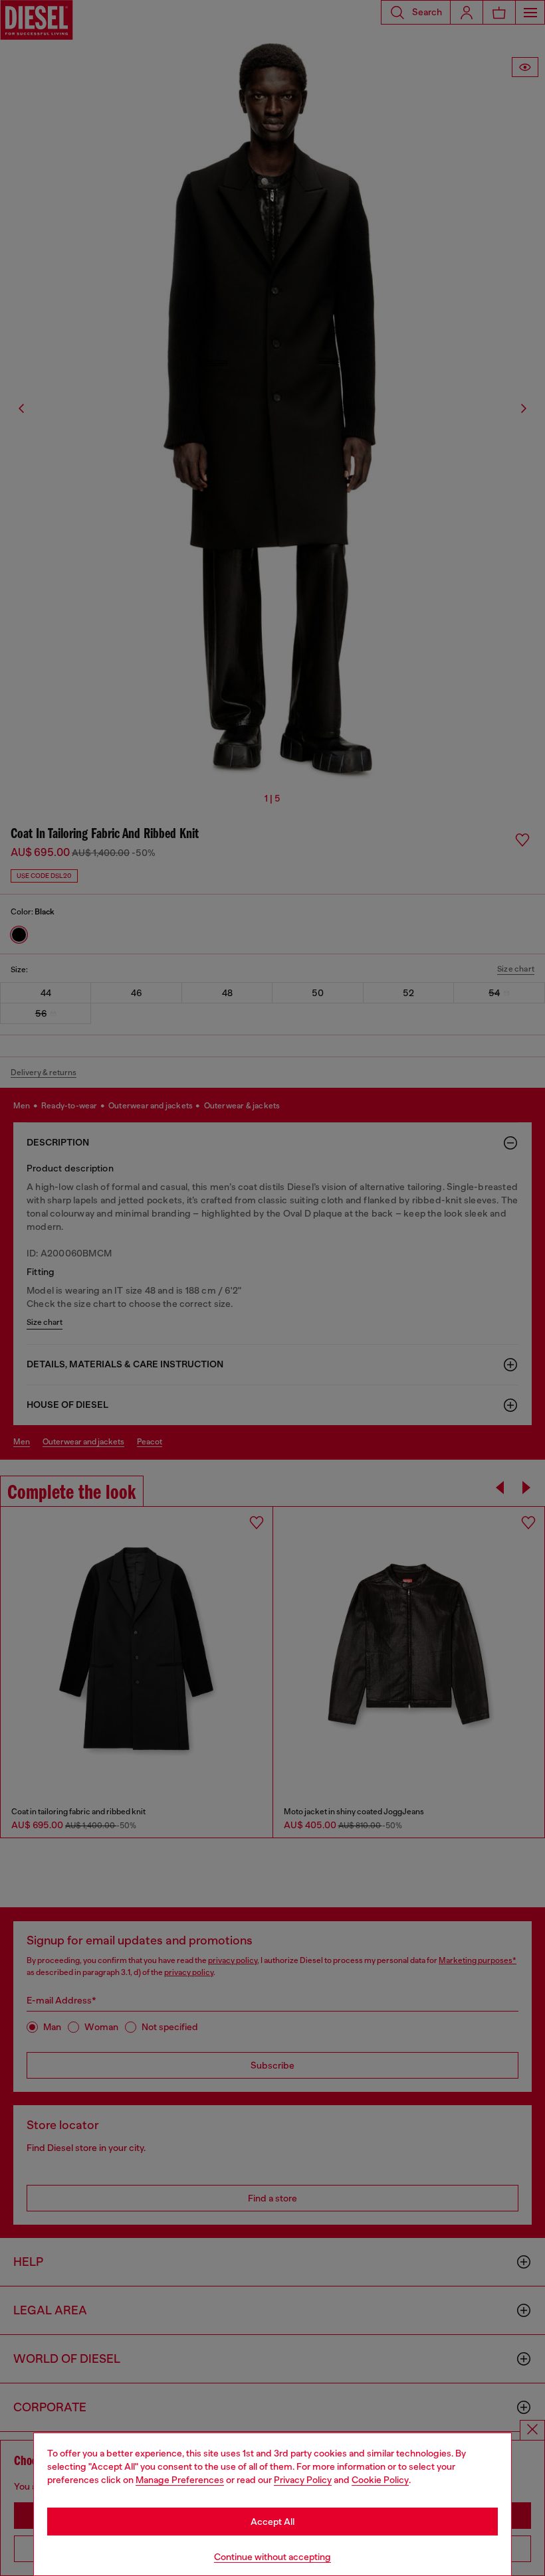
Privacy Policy (303, 2480)
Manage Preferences (180, 2480)
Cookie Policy (380, 2480)
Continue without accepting (272, 2557)
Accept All (272, 2522)
